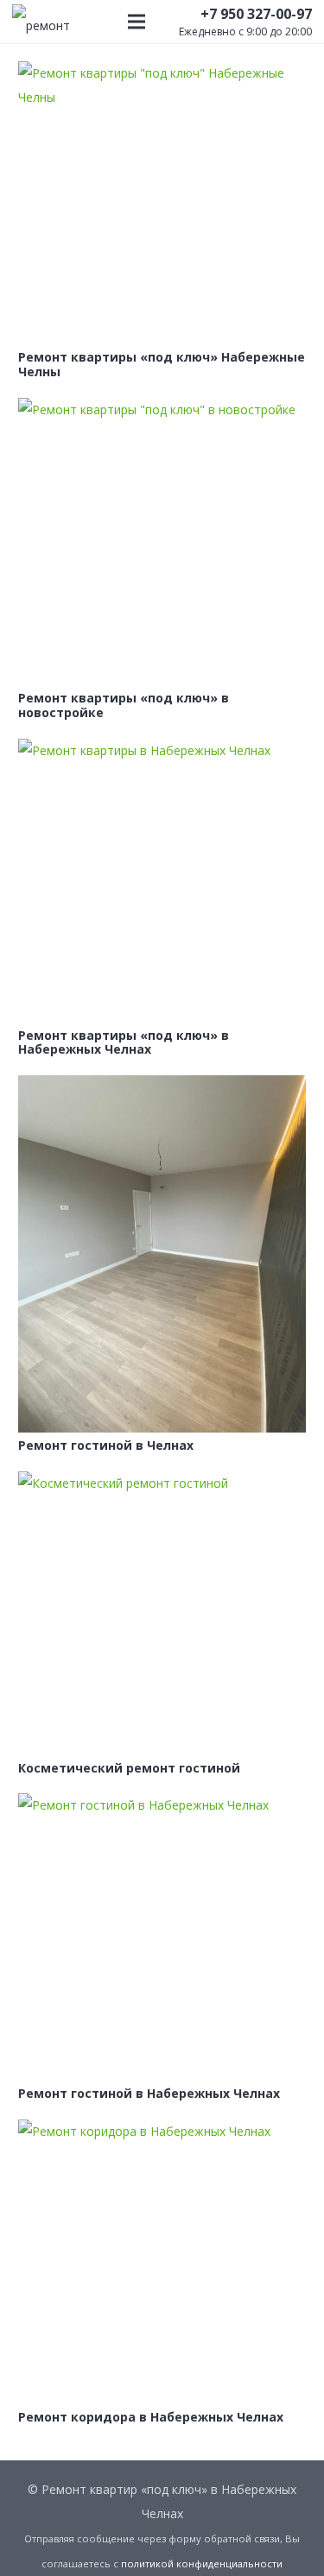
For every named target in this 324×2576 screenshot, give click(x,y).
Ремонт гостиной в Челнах (106, 1445)
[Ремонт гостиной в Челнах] (162, 1254)
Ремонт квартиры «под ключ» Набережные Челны (162, 364)
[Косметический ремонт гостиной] (162, 1613)
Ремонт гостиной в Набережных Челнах (149, 2093)
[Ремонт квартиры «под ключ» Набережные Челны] (162, 203)
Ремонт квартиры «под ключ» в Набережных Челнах (124, 1042)
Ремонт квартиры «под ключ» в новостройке (124, 705)
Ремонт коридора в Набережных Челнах (151, 2417)
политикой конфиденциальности (202, 2563)
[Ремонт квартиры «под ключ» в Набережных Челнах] (162, 881)
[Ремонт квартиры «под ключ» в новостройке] (162, 542)
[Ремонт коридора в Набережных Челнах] (162, 2261)
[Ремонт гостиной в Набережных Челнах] (162, 1937)
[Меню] (137, 22)
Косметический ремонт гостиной (129, 1768)
